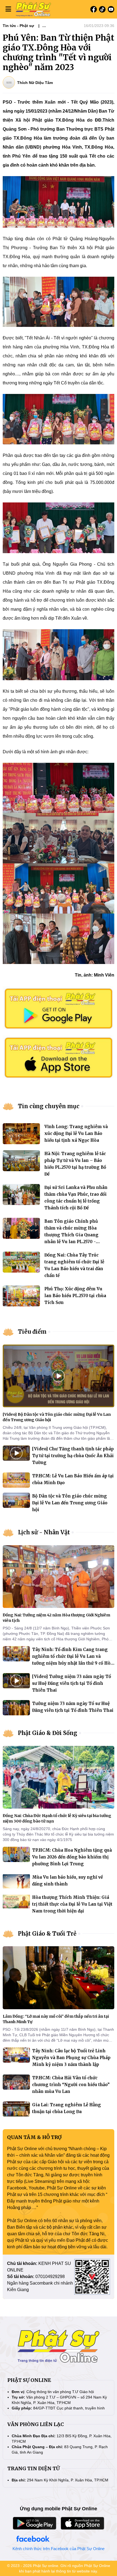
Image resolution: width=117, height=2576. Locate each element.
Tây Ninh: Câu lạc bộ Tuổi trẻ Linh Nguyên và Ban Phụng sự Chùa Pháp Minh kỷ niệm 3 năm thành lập (71, 2058)
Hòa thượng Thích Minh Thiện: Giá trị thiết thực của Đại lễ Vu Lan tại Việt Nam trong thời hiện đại (72, 1904)
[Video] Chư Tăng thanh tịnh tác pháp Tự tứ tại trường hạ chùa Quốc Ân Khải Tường (73, 1456)
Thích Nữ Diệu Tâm (35, 83)
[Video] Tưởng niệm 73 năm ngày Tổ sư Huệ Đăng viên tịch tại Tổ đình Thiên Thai (72, 1683)
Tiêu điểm (32, 1332)
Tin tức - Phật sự (18, 26)
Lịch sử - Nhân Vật (44, 1532)
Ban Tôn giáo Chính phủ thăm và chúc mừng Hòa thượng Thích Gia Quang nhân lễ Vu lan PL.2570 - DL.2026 (71, 1235)
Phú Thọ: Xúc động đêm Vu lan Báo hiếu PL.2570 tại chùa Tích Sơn (75, 1296)
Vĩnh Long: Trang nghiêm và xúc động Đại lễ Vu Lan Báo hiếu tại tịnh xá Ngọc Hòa (76, 1133)
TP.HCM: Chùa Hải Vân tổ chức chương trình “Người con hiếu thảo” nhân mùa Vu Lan (71, 2085)
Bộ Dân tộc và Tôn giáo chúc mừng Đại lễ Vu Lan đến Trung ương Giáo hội (70, 1503)
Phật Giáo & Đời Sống (48, 1733)
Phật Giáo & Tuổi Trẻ (47, 1934)
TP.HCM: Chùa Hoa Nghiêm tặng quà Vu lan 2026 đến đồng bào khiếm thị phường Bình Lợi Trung (72, 1857)
